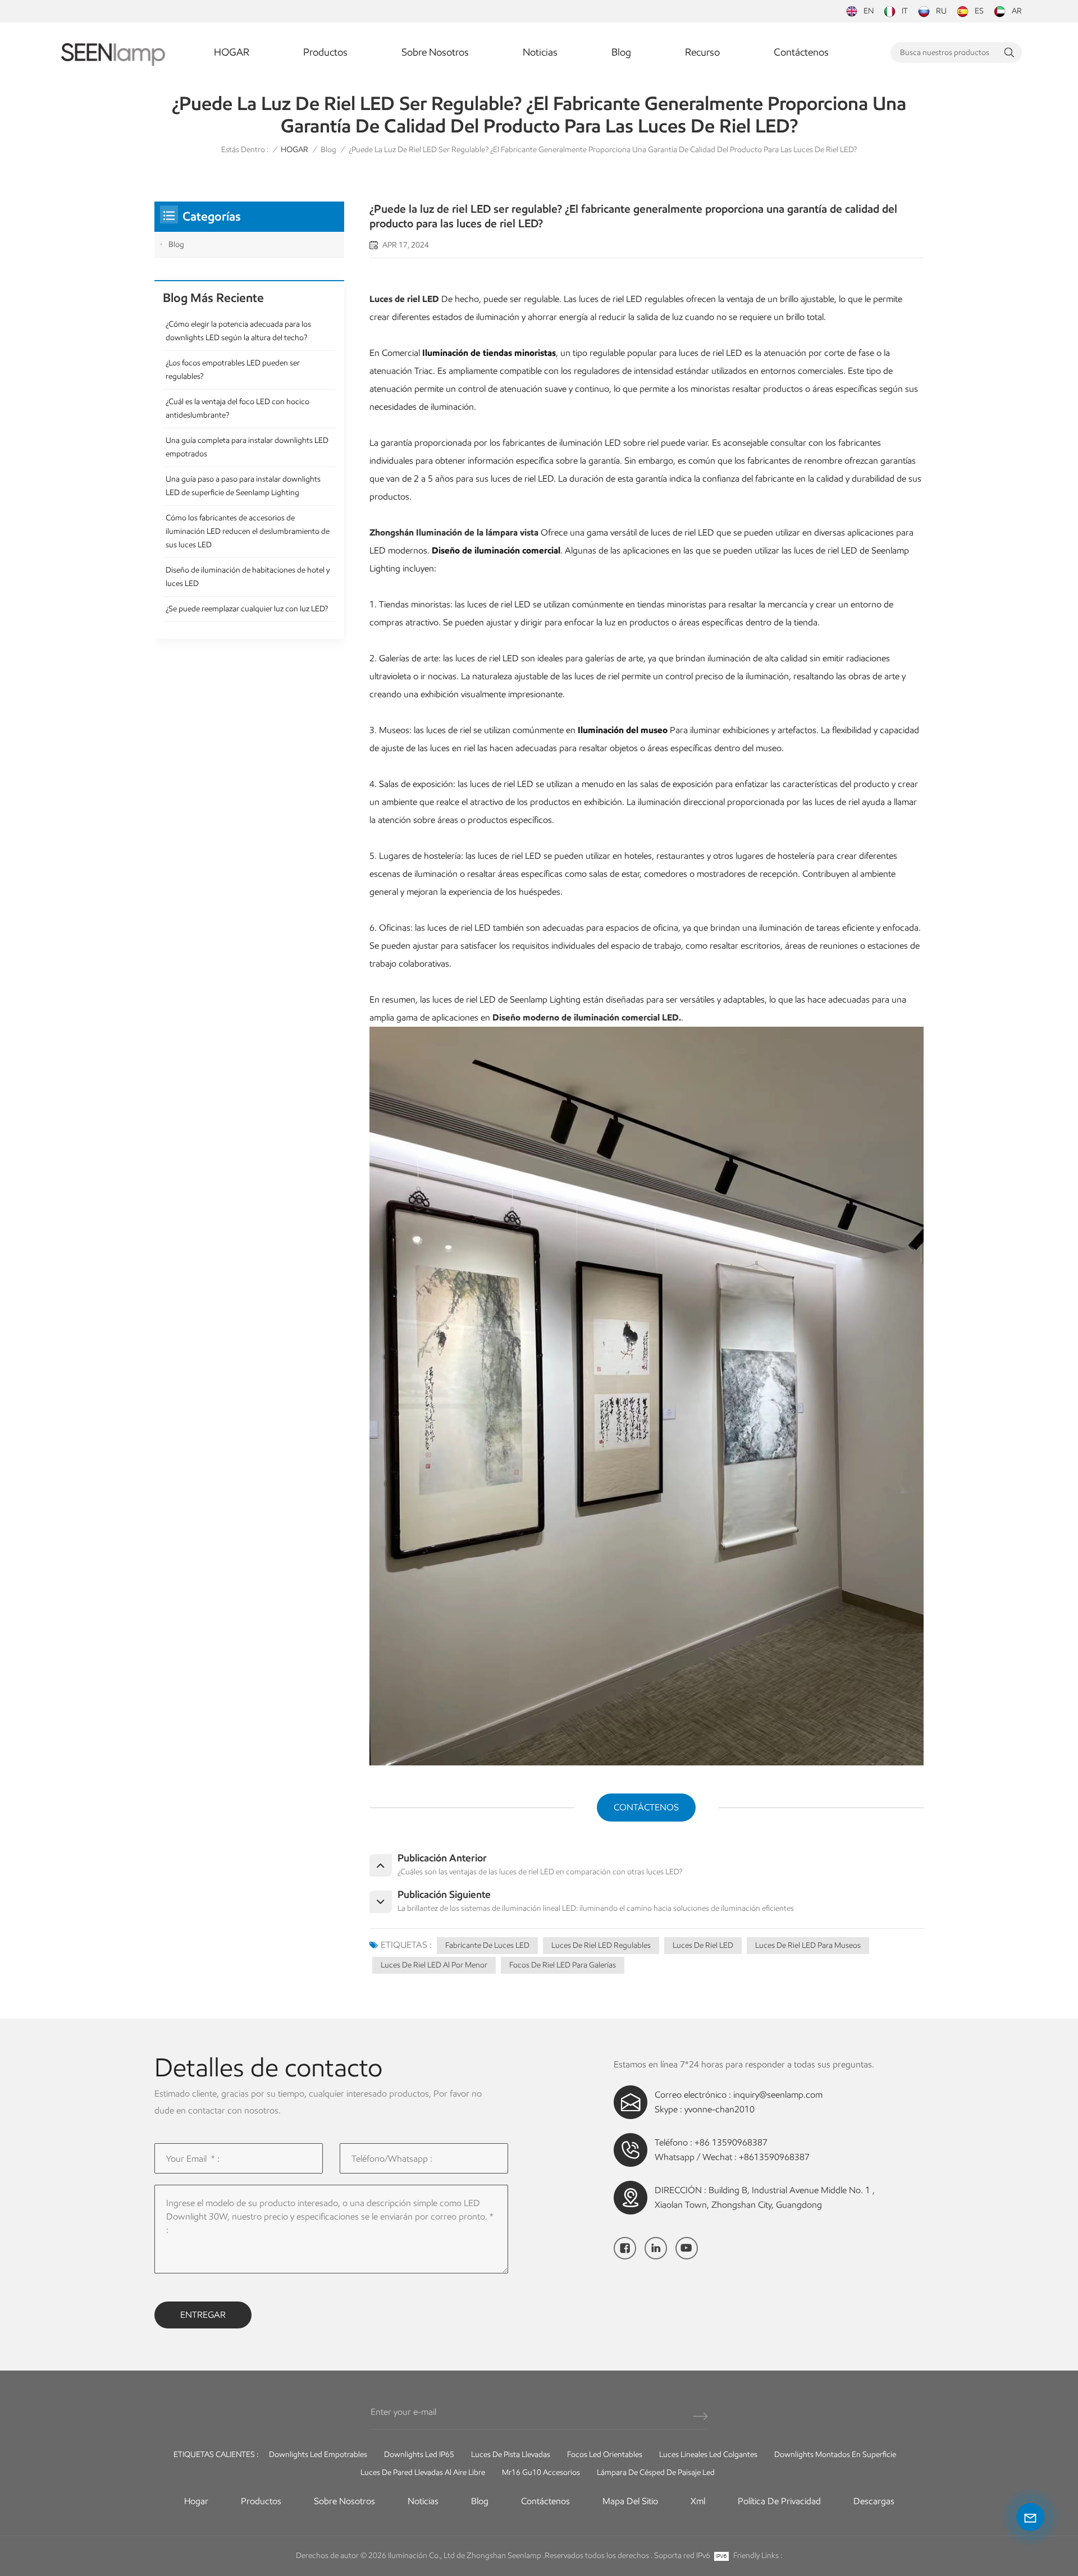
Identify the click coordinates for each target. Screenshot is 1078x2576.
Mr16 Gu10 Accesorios (541, 2472)
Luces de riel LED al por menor (434, 1965)
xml (698, 2501)
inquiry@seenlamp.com (778, 2095)
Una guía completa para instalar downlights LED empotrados (247, 447)
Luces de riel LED (703, 1945)
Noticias (540, 52)
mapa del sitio (630, 2501)
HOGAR (232, 52)
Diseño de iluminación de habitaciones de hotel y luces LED (248, 577)
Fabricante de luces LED (487, 1945)
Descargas (874, 2501)
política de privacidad (779, 2501)
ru (941, 11)
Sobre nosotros (435, 52)
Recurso (702, 52)
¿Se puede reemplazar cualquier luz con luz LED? (247, 609)
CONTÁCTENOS (646, 1807)
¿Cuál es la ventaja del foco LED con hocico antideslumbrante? (237, 408)
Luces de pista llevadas (511, 2454)
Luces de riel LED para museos (808, 1945)
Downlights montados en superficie (835, 2454)
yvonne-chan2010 (720, 2109)
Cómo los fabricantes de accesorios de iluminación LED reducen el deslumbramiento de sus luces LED (248, 531)
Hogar (196, 2501)
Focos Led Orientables (605, 2454)
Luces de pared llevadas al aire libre (423, 2472)
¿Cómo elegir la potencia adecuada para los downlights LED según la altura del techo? (238, 331)
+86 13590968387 (731, 2142)
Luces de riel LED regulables (601, 1945)
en (869, 11)
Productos (325, 52)
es (979, 11)
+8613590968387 (774, 2157)
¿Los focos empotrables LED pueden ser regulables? (233, 370)
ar (1017, 11)
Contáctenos (801, 52)
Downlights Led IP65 (419, 2454)
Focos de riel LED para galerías (563, 1965)
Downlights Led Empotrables (318, 2454)
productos (261, 2501)
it (905, 11)
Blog (621, 52)
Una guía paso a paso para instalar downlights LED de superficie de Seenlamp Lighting (243, 486)
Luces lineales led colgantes (708, 2454)
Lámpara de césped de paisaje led (656, 2472)
